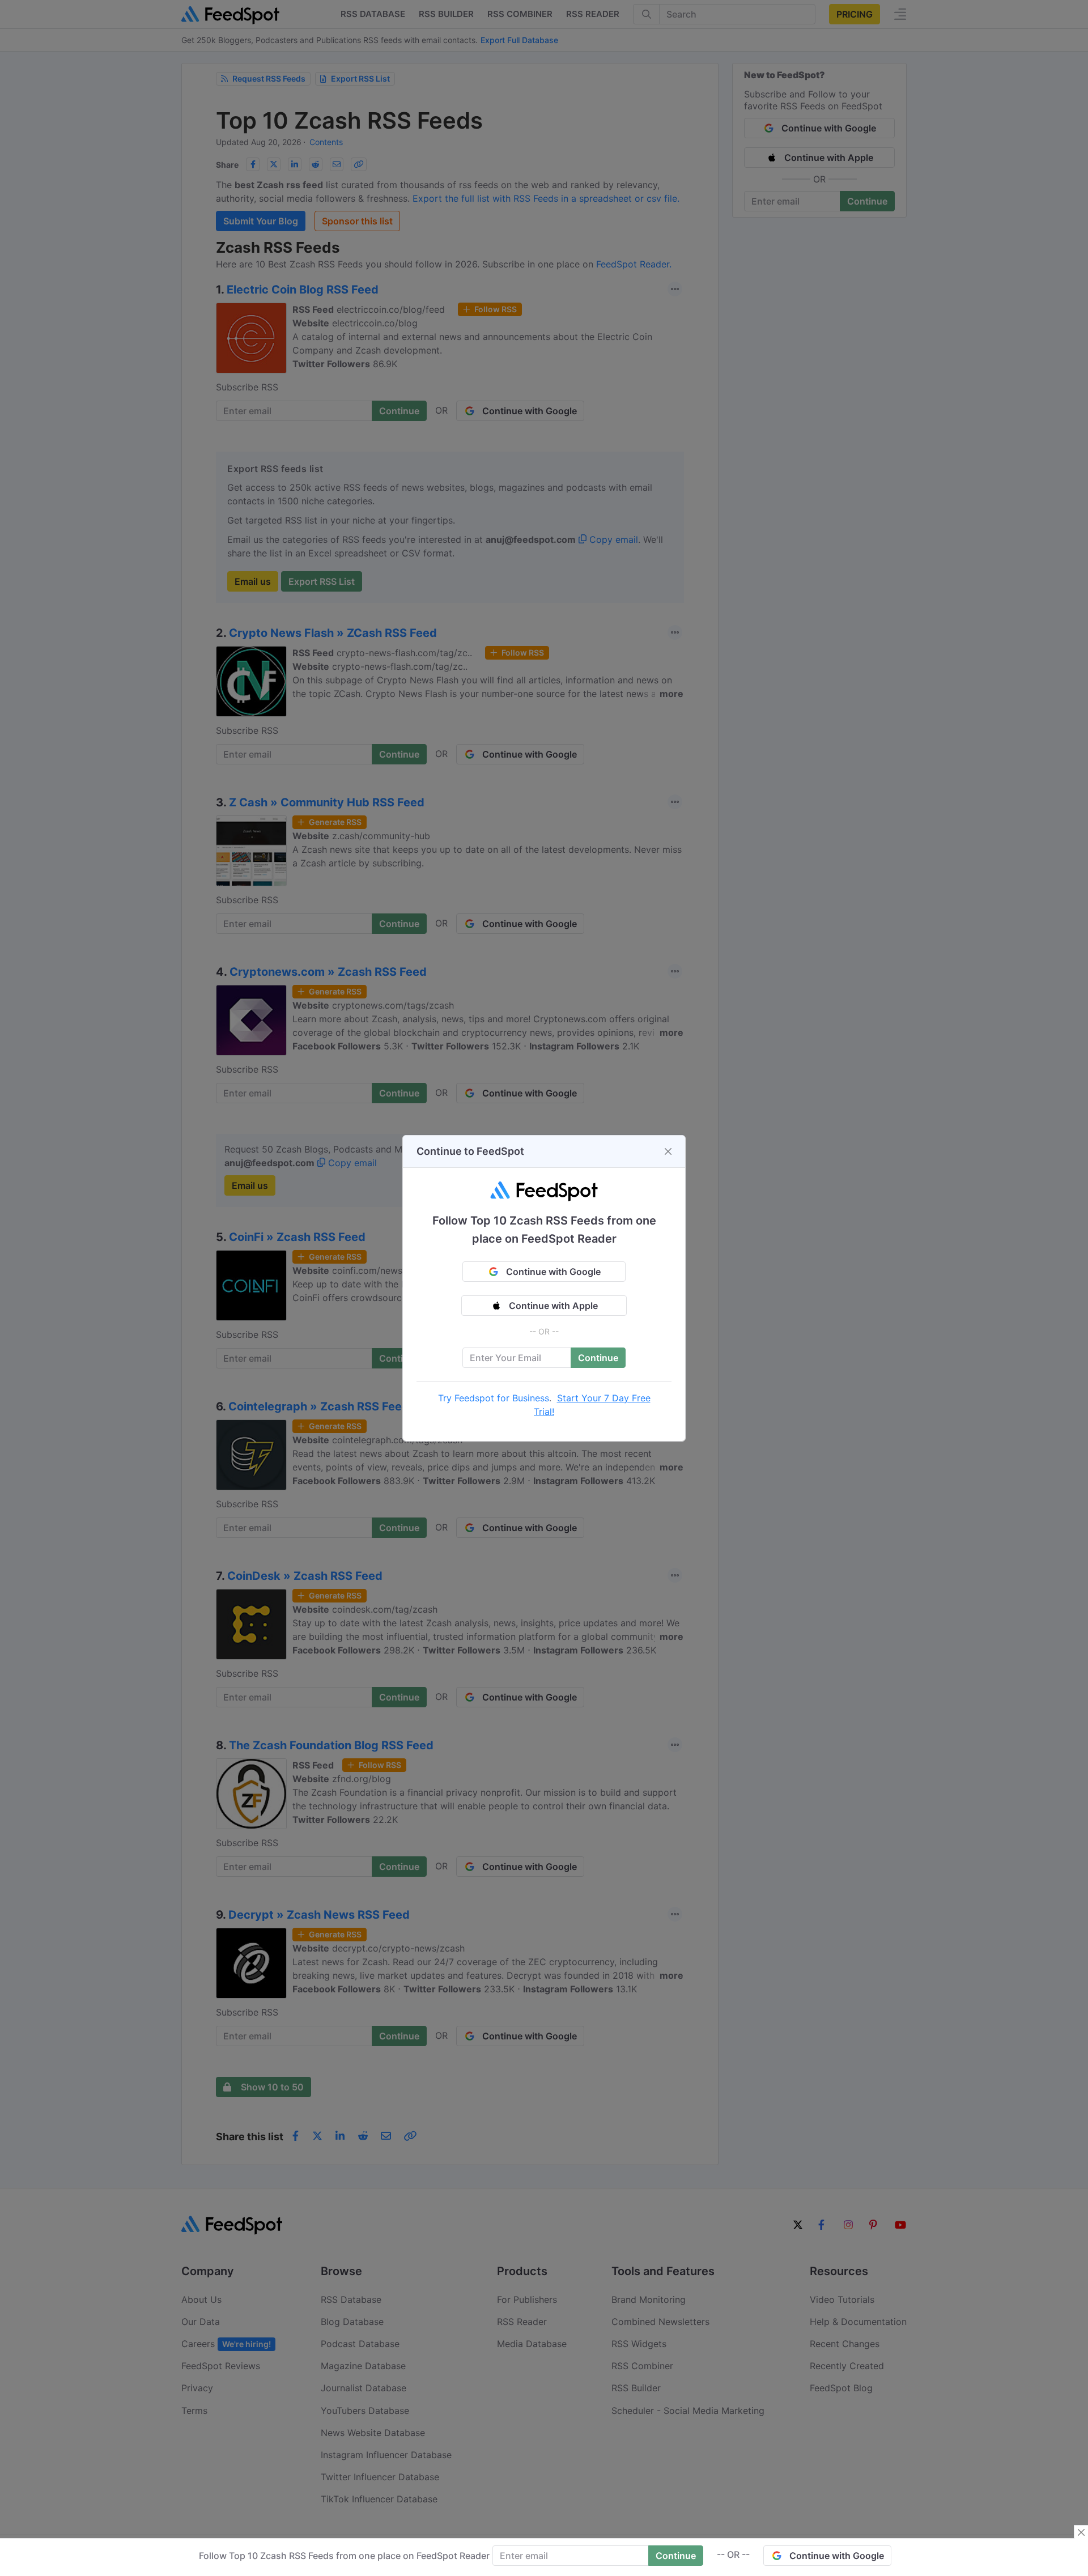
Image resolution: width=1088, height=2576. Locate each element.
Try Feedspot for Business (494, 1398)
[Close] (668, 1151)
